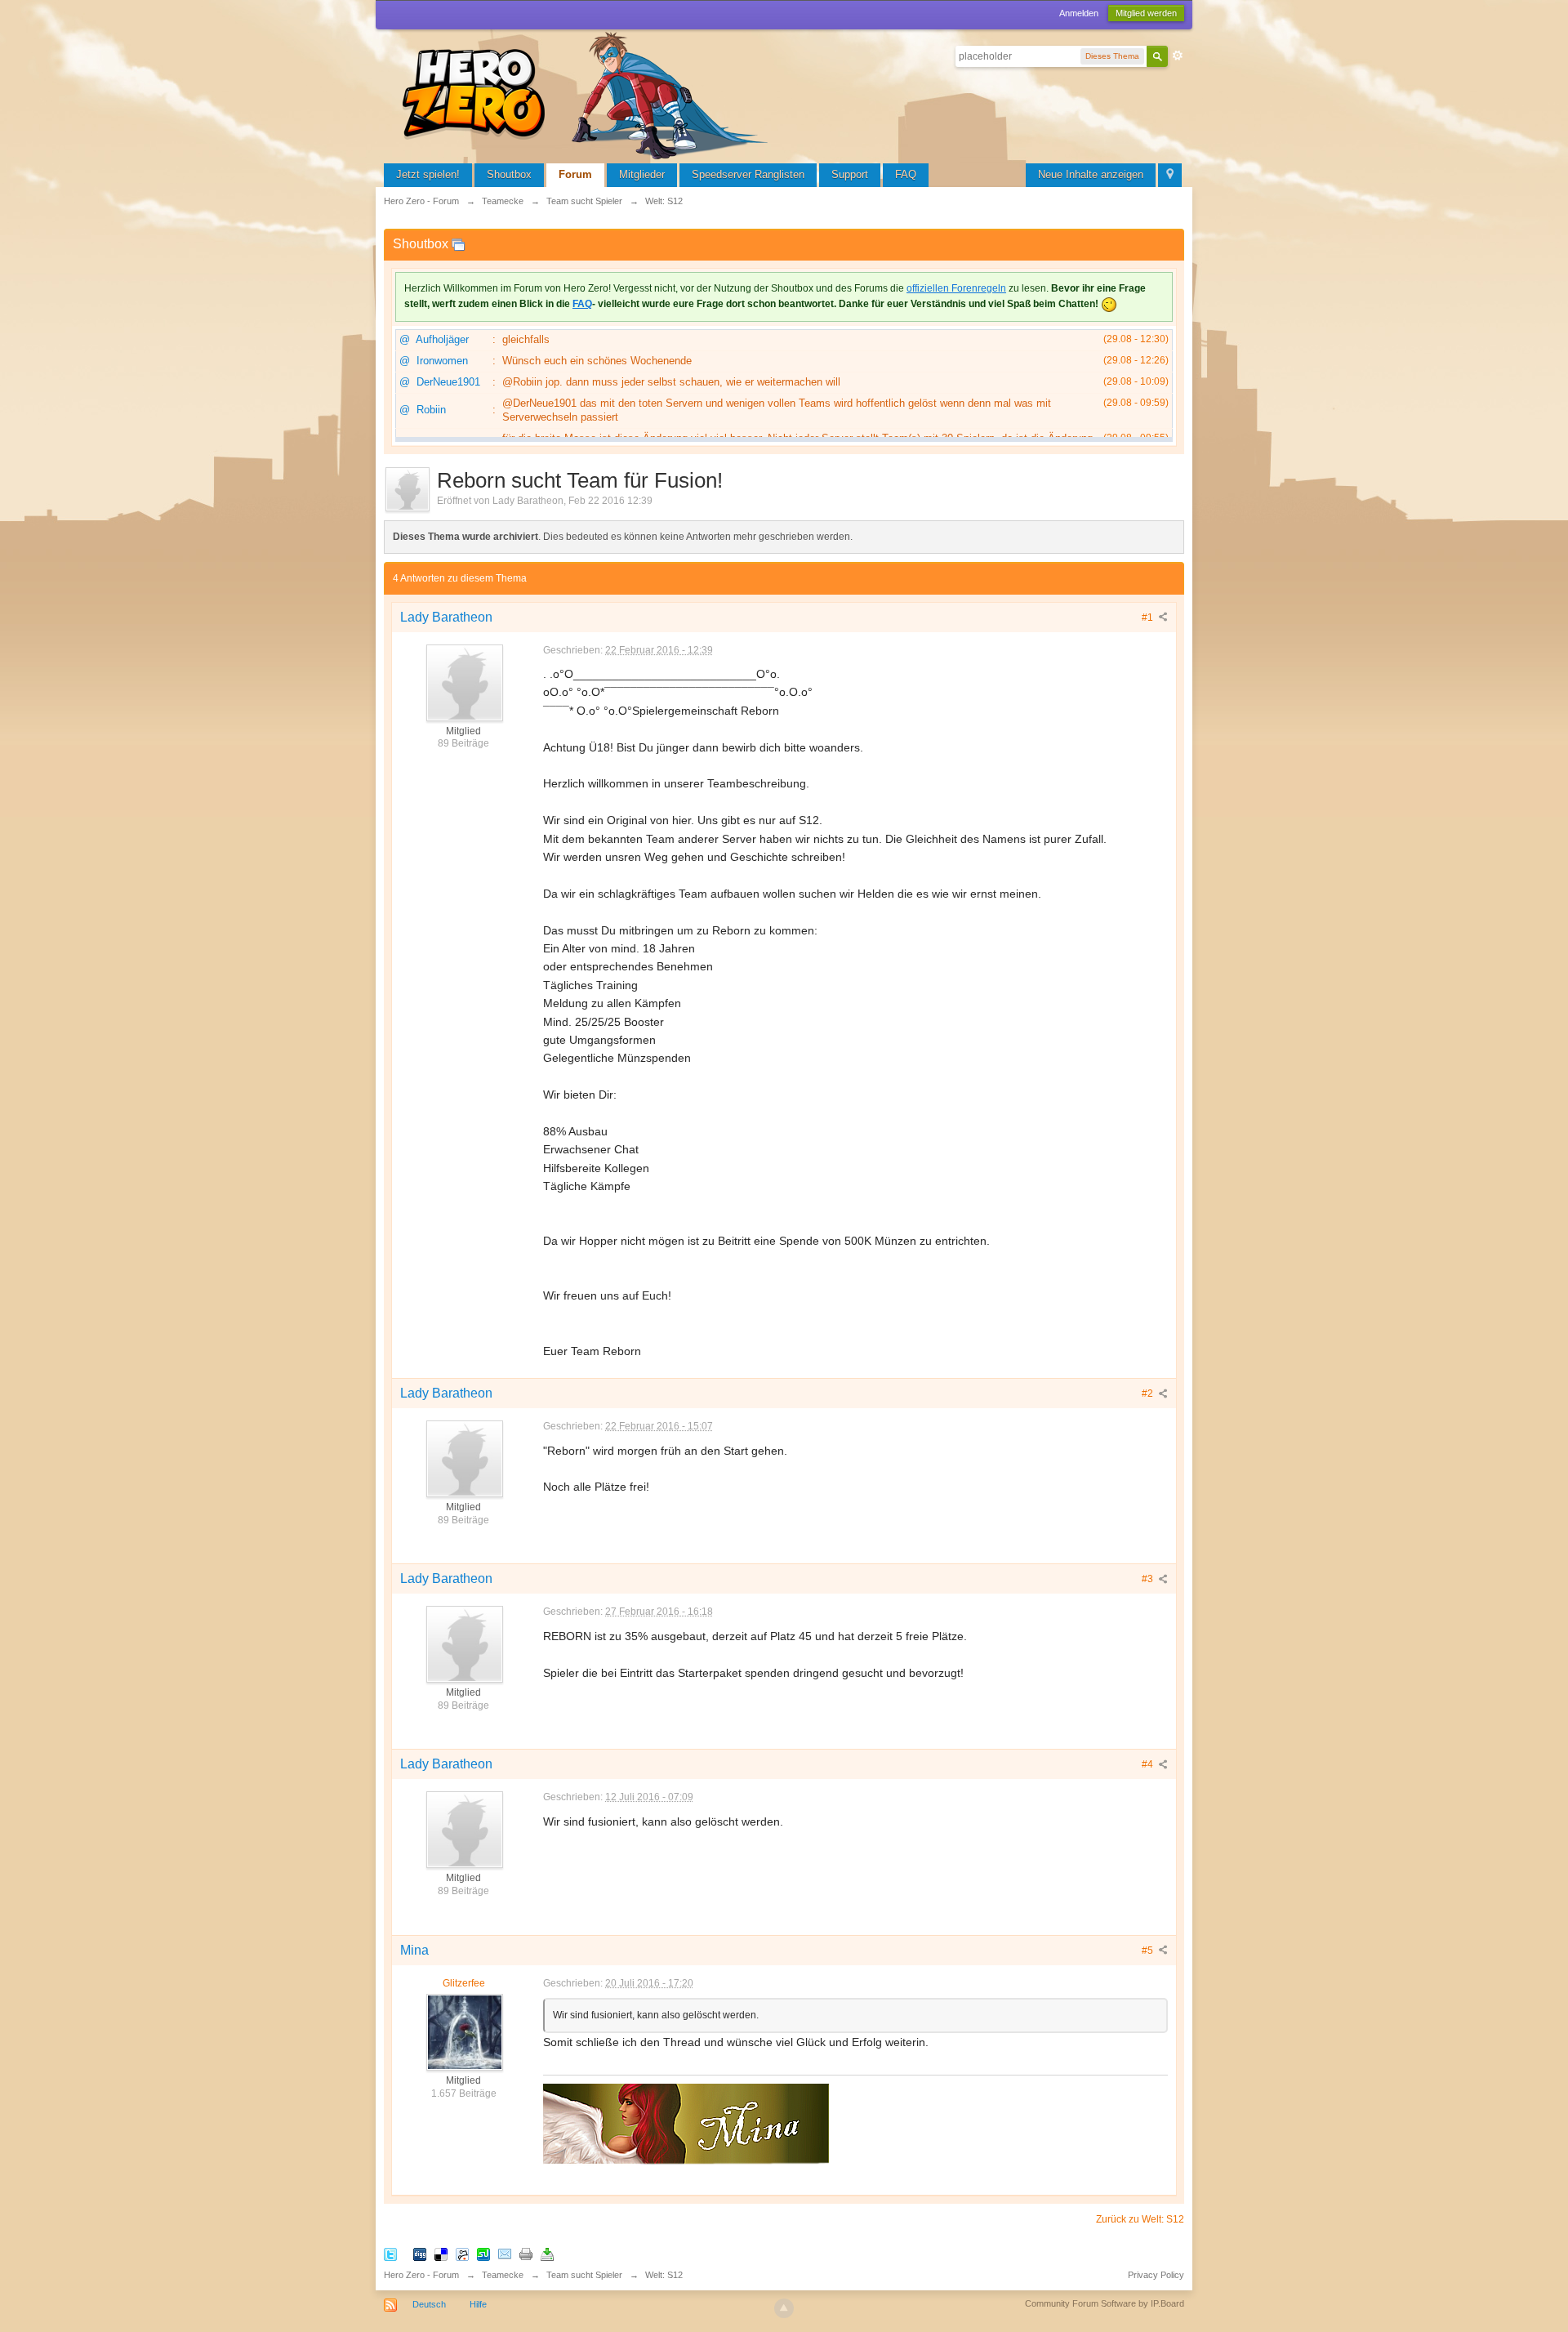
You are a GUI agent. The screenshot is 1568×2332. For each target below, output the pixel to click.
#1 (1149, 618)
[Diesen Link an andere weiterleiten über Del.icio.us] (441, 2254)
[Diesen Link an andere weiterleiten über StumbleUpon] (483, 2254)
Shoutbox (509, 174)
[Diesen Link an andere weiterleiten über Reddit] (462, 2254)
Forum (575, 174)
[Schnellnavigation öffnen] (1170, 175)
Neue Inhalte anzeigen (1091, 174)
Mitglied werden (1146, 13)
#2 (1149, 1393)
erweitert (1178, 56)
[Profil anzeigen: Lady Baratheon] (464, 682)
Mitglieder (642, 174)
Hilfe (478, 2304)
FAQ (906, 174)
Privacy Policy (1156, 2275)
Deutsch (429, 2304)
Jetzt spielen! (428, 174)
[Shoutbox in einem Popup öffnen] (458, 244)
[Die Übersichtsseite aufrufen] (588, 94)
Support (850, 174)
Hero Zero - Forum (421, 2275)
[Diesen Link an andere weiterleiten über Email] (505, 2254)
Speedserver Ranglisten (748, 174)
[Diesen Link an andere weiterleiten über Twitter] (390, 2254)
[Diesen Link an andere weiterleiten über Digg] (420, 2254)
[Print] (526, 2254)
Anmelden (1079, 13)
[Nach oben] (784, 2308)
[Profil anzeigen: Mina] (464, 2031)
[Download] (547, 2254)
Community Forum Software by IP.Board (1105, 2303)
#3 (1149, 1579)
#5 (1149, 1951)
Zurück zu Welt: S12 (1140, 2219)
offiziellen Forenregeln (956, 288)
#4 (1149, 1764)
